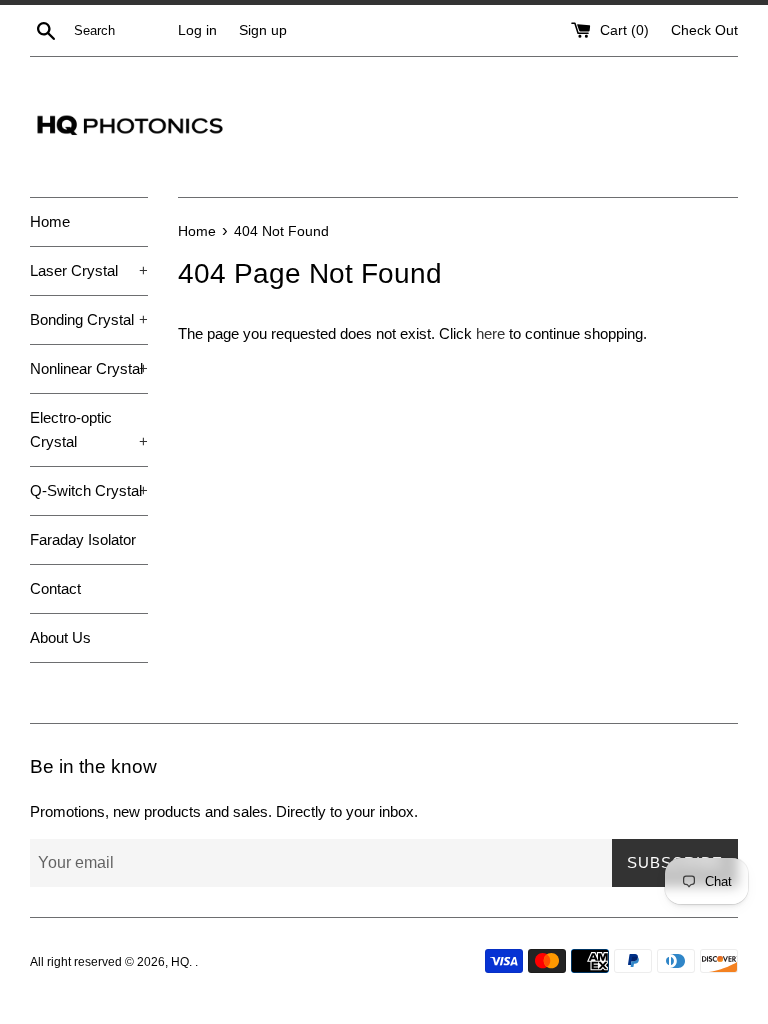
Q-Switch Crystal (89, 490)
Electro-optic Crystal (89, 429)
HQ (180, 962)
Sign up (263, 30)
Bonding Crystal (89, 319)
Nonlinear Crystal (89, 368)
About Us (60, 637)
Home (50, 221)
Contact (55, 588)
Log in (197, 30)
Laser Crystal (89, 270)
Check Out (704, 30)
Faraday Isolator (83, 539)
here (490, 333)
